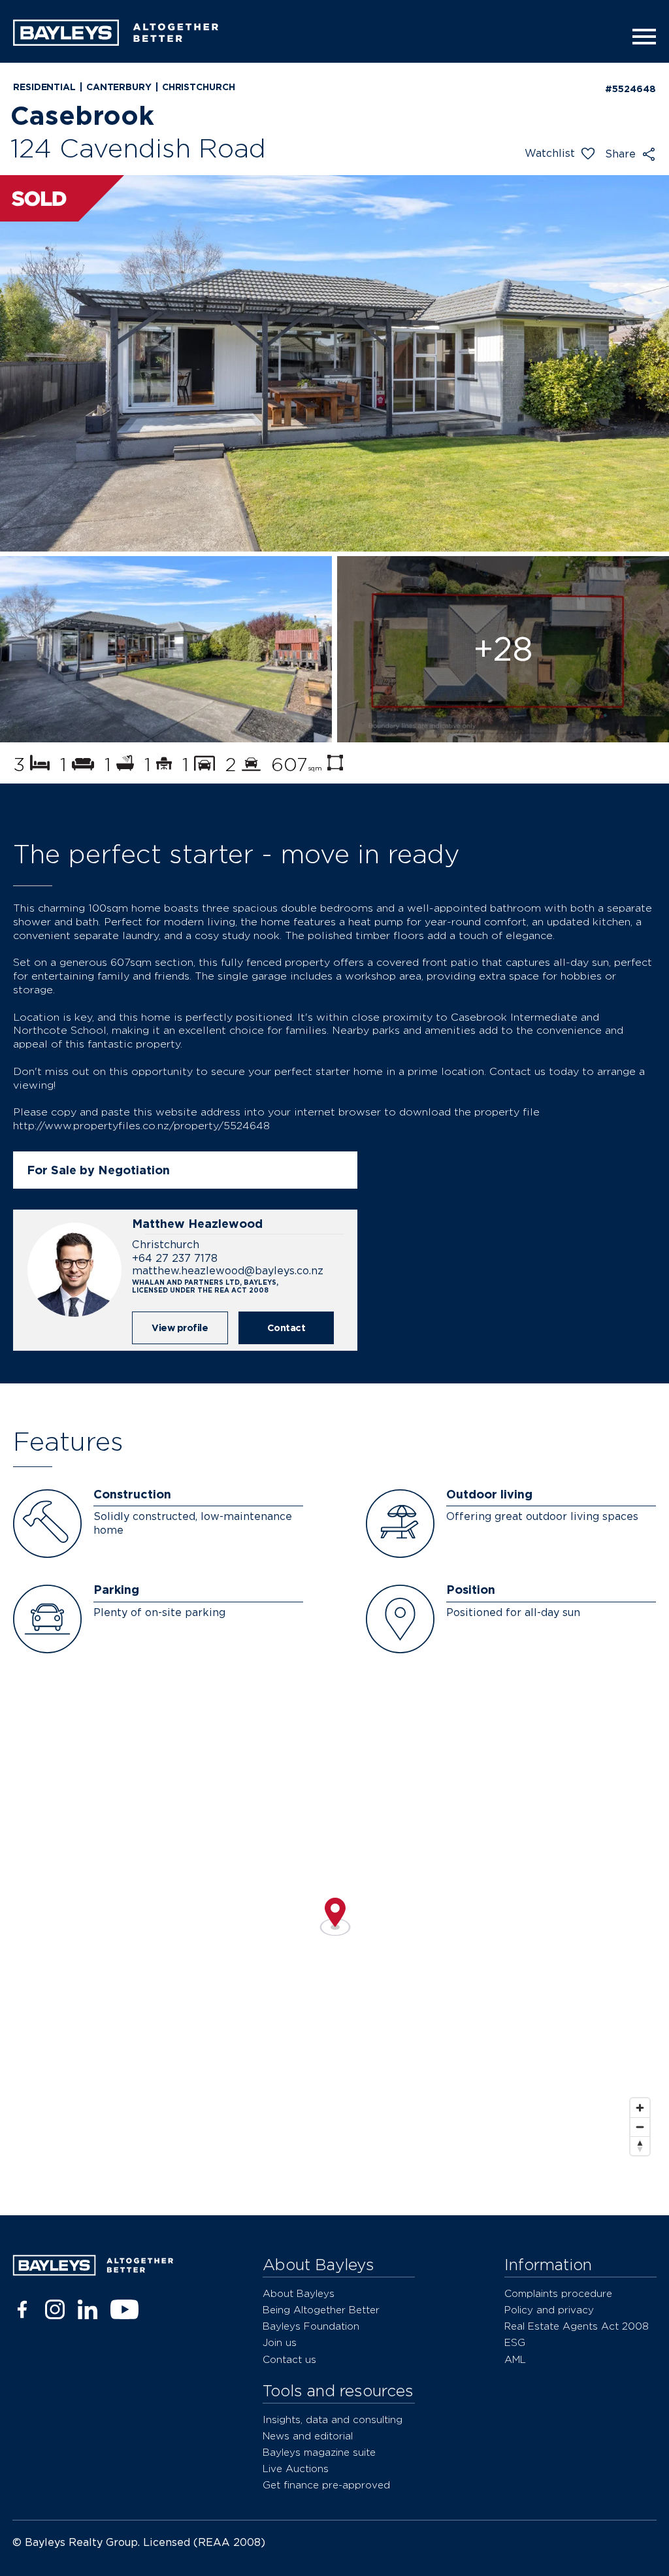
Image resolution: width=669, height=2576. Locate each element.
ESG (515, 2342)
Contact (286, 1328)
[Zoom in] (640, 2108)
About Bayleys (299, 2293)
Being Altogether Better (321, 2310)
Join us (280, 2342)
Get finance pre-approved (326, 2485)
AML (515, 2359)
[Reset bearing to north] (640, 2146)
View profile (180, 1328)
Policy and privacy (549, 2310)
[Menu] (640, 37)
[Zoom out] (640, 2127)
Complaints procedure (558, 2293)
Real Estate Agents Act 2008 (577, 2326)
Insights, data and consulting (333, 2419)
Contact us (289, 2359)
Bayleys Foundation (311, 2326)
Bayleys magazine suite (319, 2452)
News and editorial (308, 2436)
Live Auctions (296, 2469)
